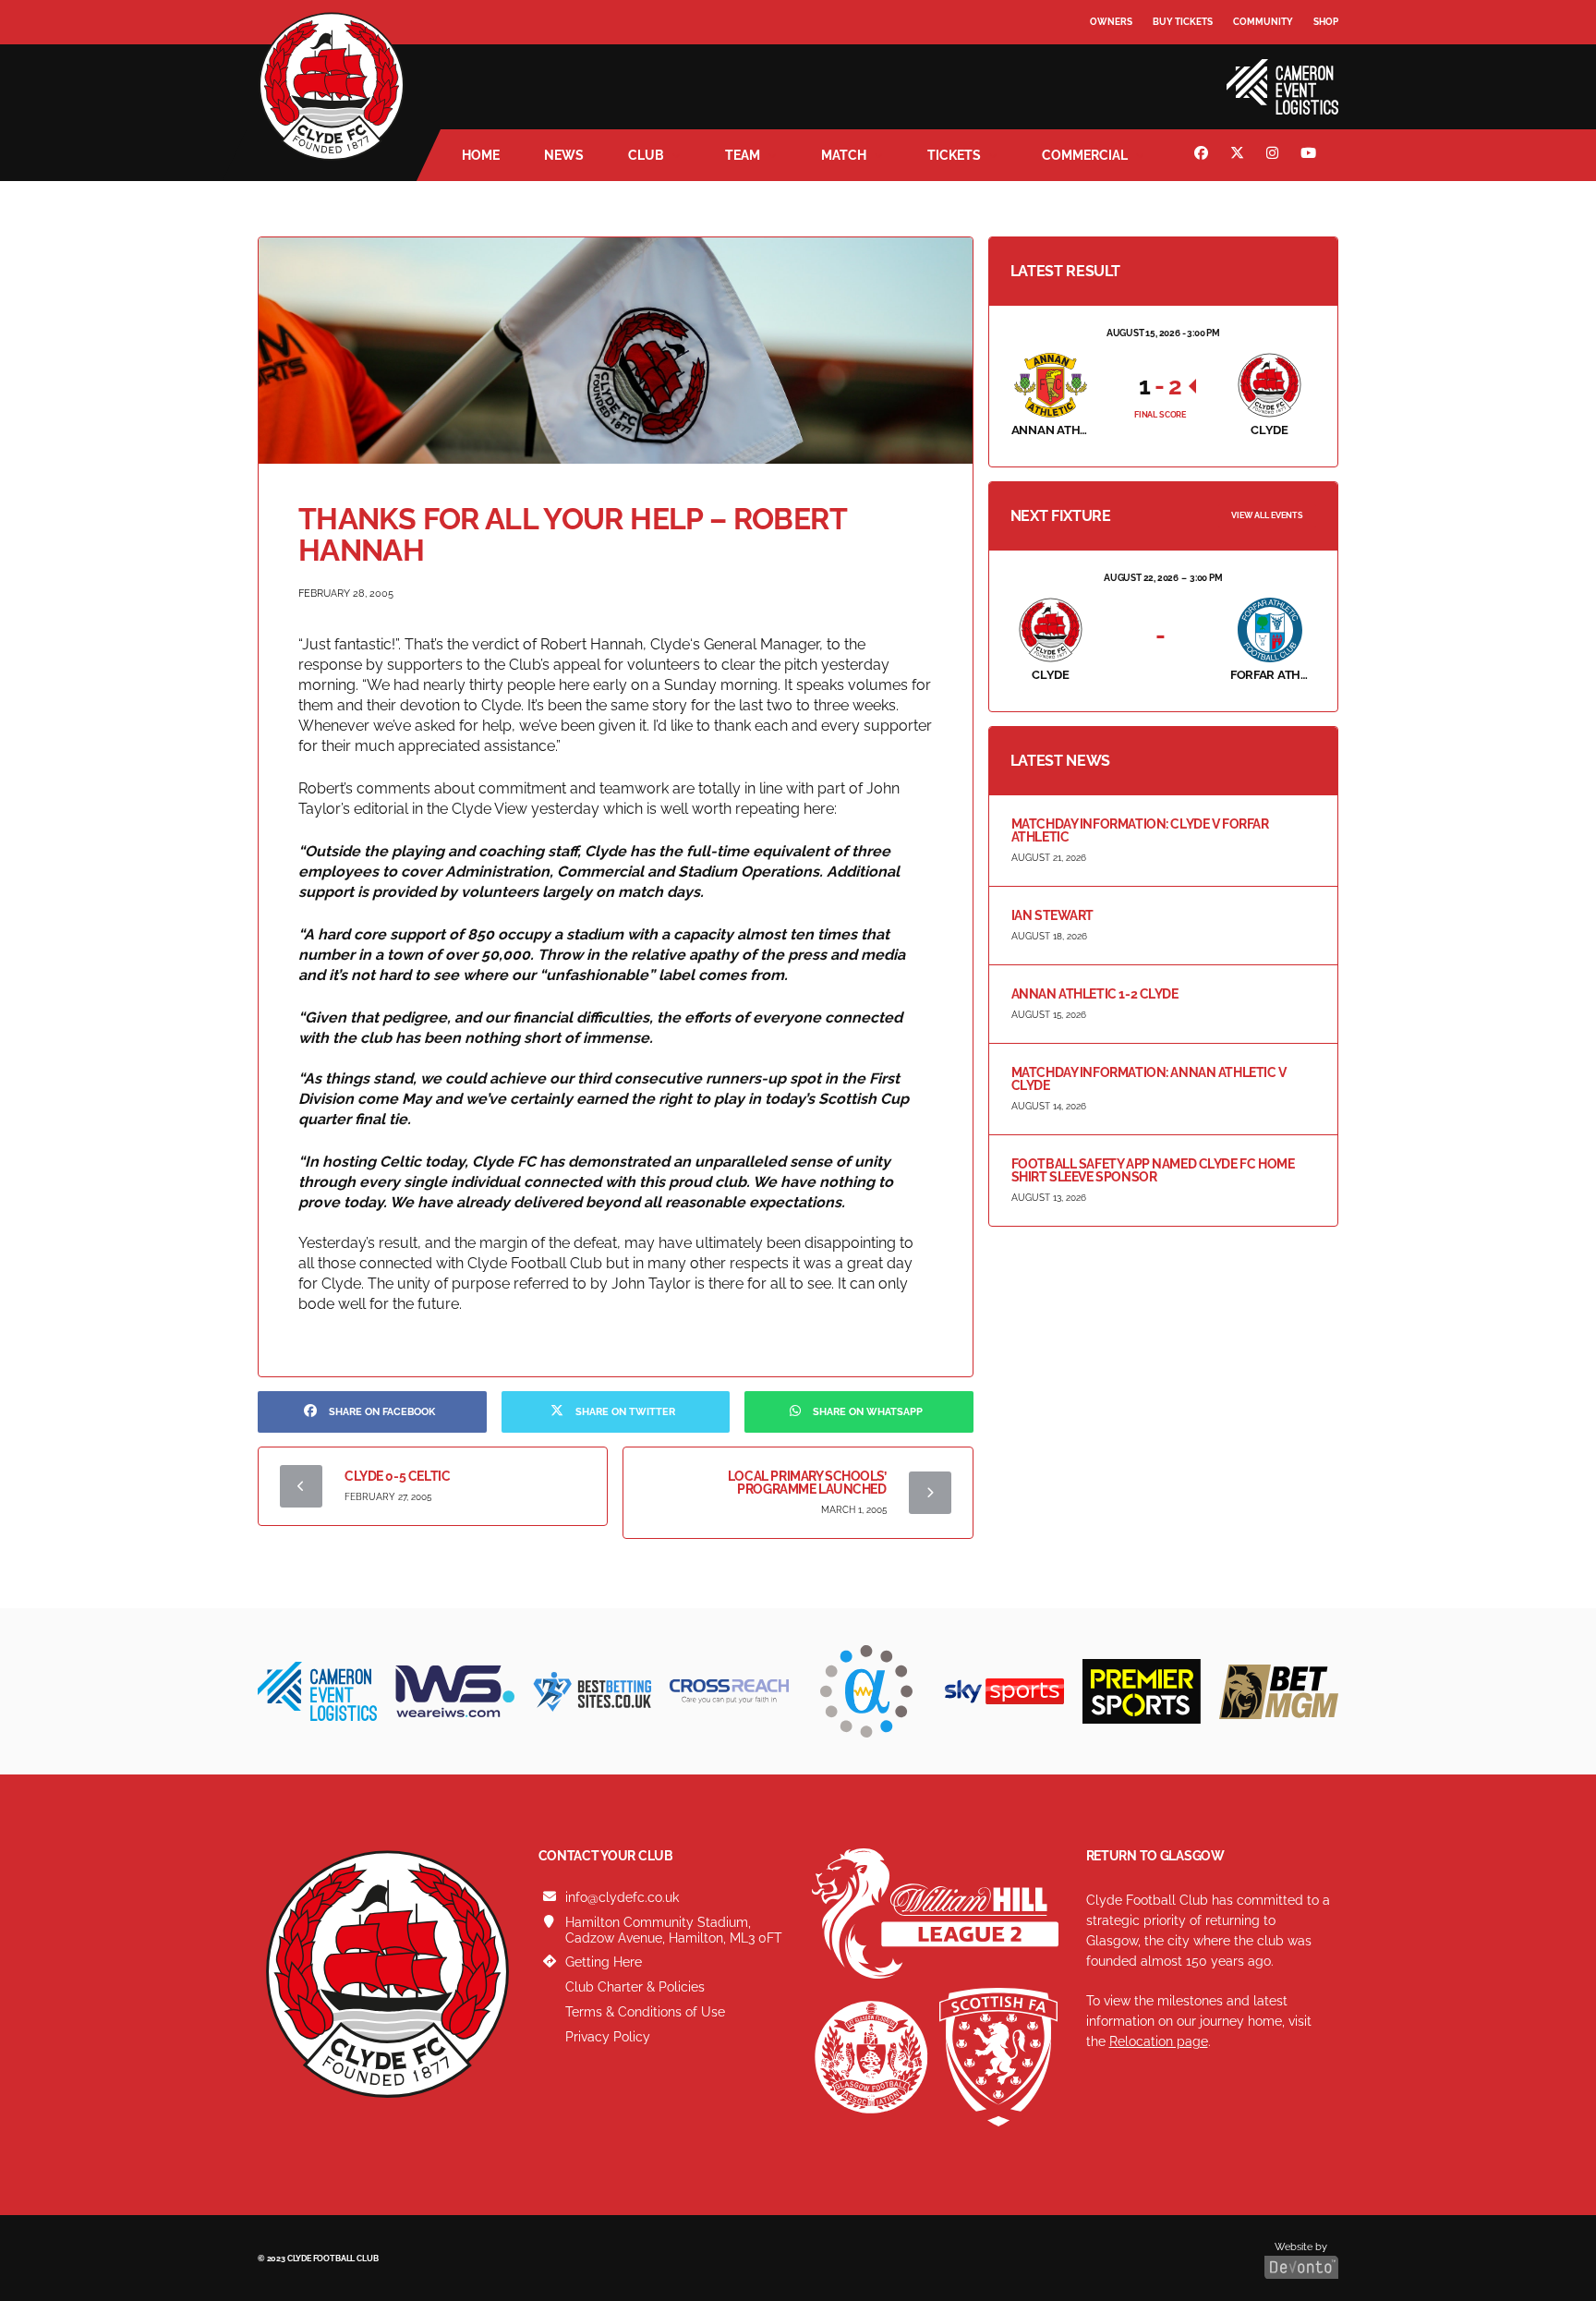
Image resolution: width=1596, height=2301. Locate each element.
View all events (1267, 515)
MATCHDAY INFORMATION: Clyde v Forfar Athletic (1140, 830)
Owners (1111, 22)
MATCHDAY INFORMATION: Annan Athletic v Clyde (1149, 1079)
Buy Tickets (1183, 22)
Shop (1326, 22)
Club (646, 155)
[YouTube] (1311, 155)
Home (481, 155)
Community (1263, 22)
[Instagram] (1275, 155)
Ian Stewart (1052, 915)
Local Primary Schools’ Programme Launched (807, 1483)
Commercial (1085, 155)
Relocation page (1159, 2041)
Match (844, 155)
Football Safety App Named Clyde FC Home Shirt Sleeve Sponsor (1153, 1170)
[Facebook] (1203, 155)
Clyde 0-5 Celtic (397, 1476)
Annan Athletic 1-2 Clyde (1095, 994)
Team (743, 155)
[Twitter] (1239, 155)
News (564, 155)
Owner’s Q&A (1124, 73)
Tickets (954, 155)
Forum (1108, 60)
